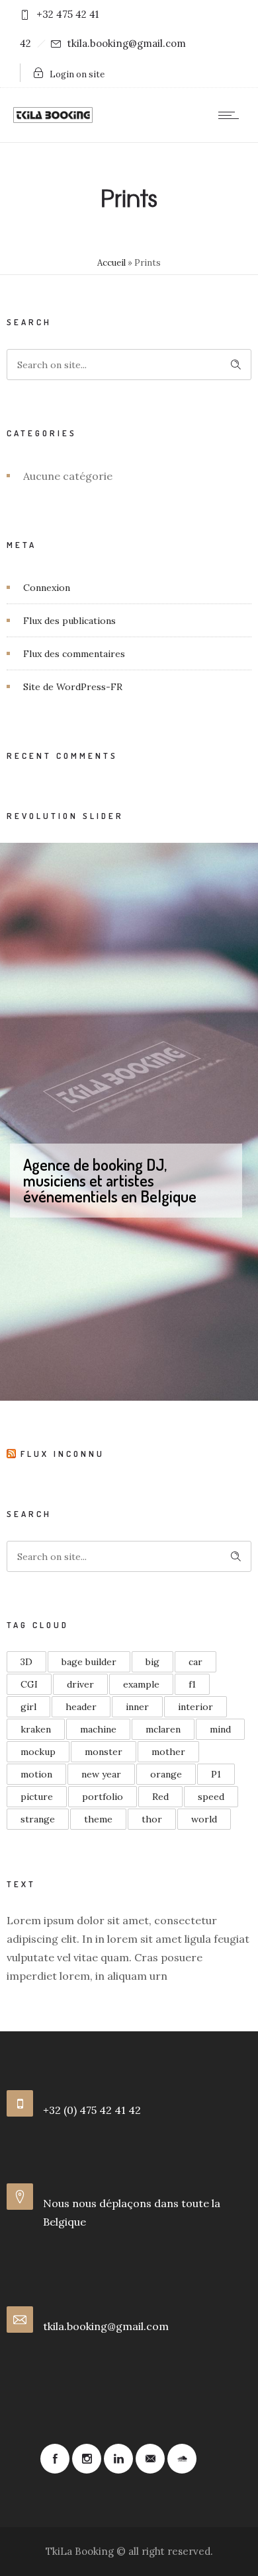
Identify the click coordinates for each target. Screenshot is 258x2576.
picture (37, 1797)
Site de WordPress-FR (73, 687)
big (152, 1662)
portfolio (103, 1797)
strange (38, 1819)
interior (195, 1707)
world (204, 1819)
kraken (36, 1729)
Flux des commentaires (74, 654)
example (141, 1684)
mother (168, 1752)
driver (80, 1684)
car (195, 1662)
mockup (38, 1752)
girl (28, 1707)
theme (98, 1819)
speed (211, 1797)
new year (101, 1774)
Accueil (111, 263)
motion (36, 1774)
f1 (192, 1684)
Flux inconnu (63, 1454)
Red (160, 1797)
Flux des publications (69, 621)
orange (166, 1774)
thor (152, 1819)
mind (220, 1729)
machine (98, 1729)
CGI (29, 1684)
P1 (216, 1774)
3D (26, 1662)
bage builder (89, 1662)
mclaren (163, 1729)
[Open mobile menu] (232, 115)
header (81, 1707)
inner (137, 1707)
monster (104, 1752)
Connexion (47, 588)
